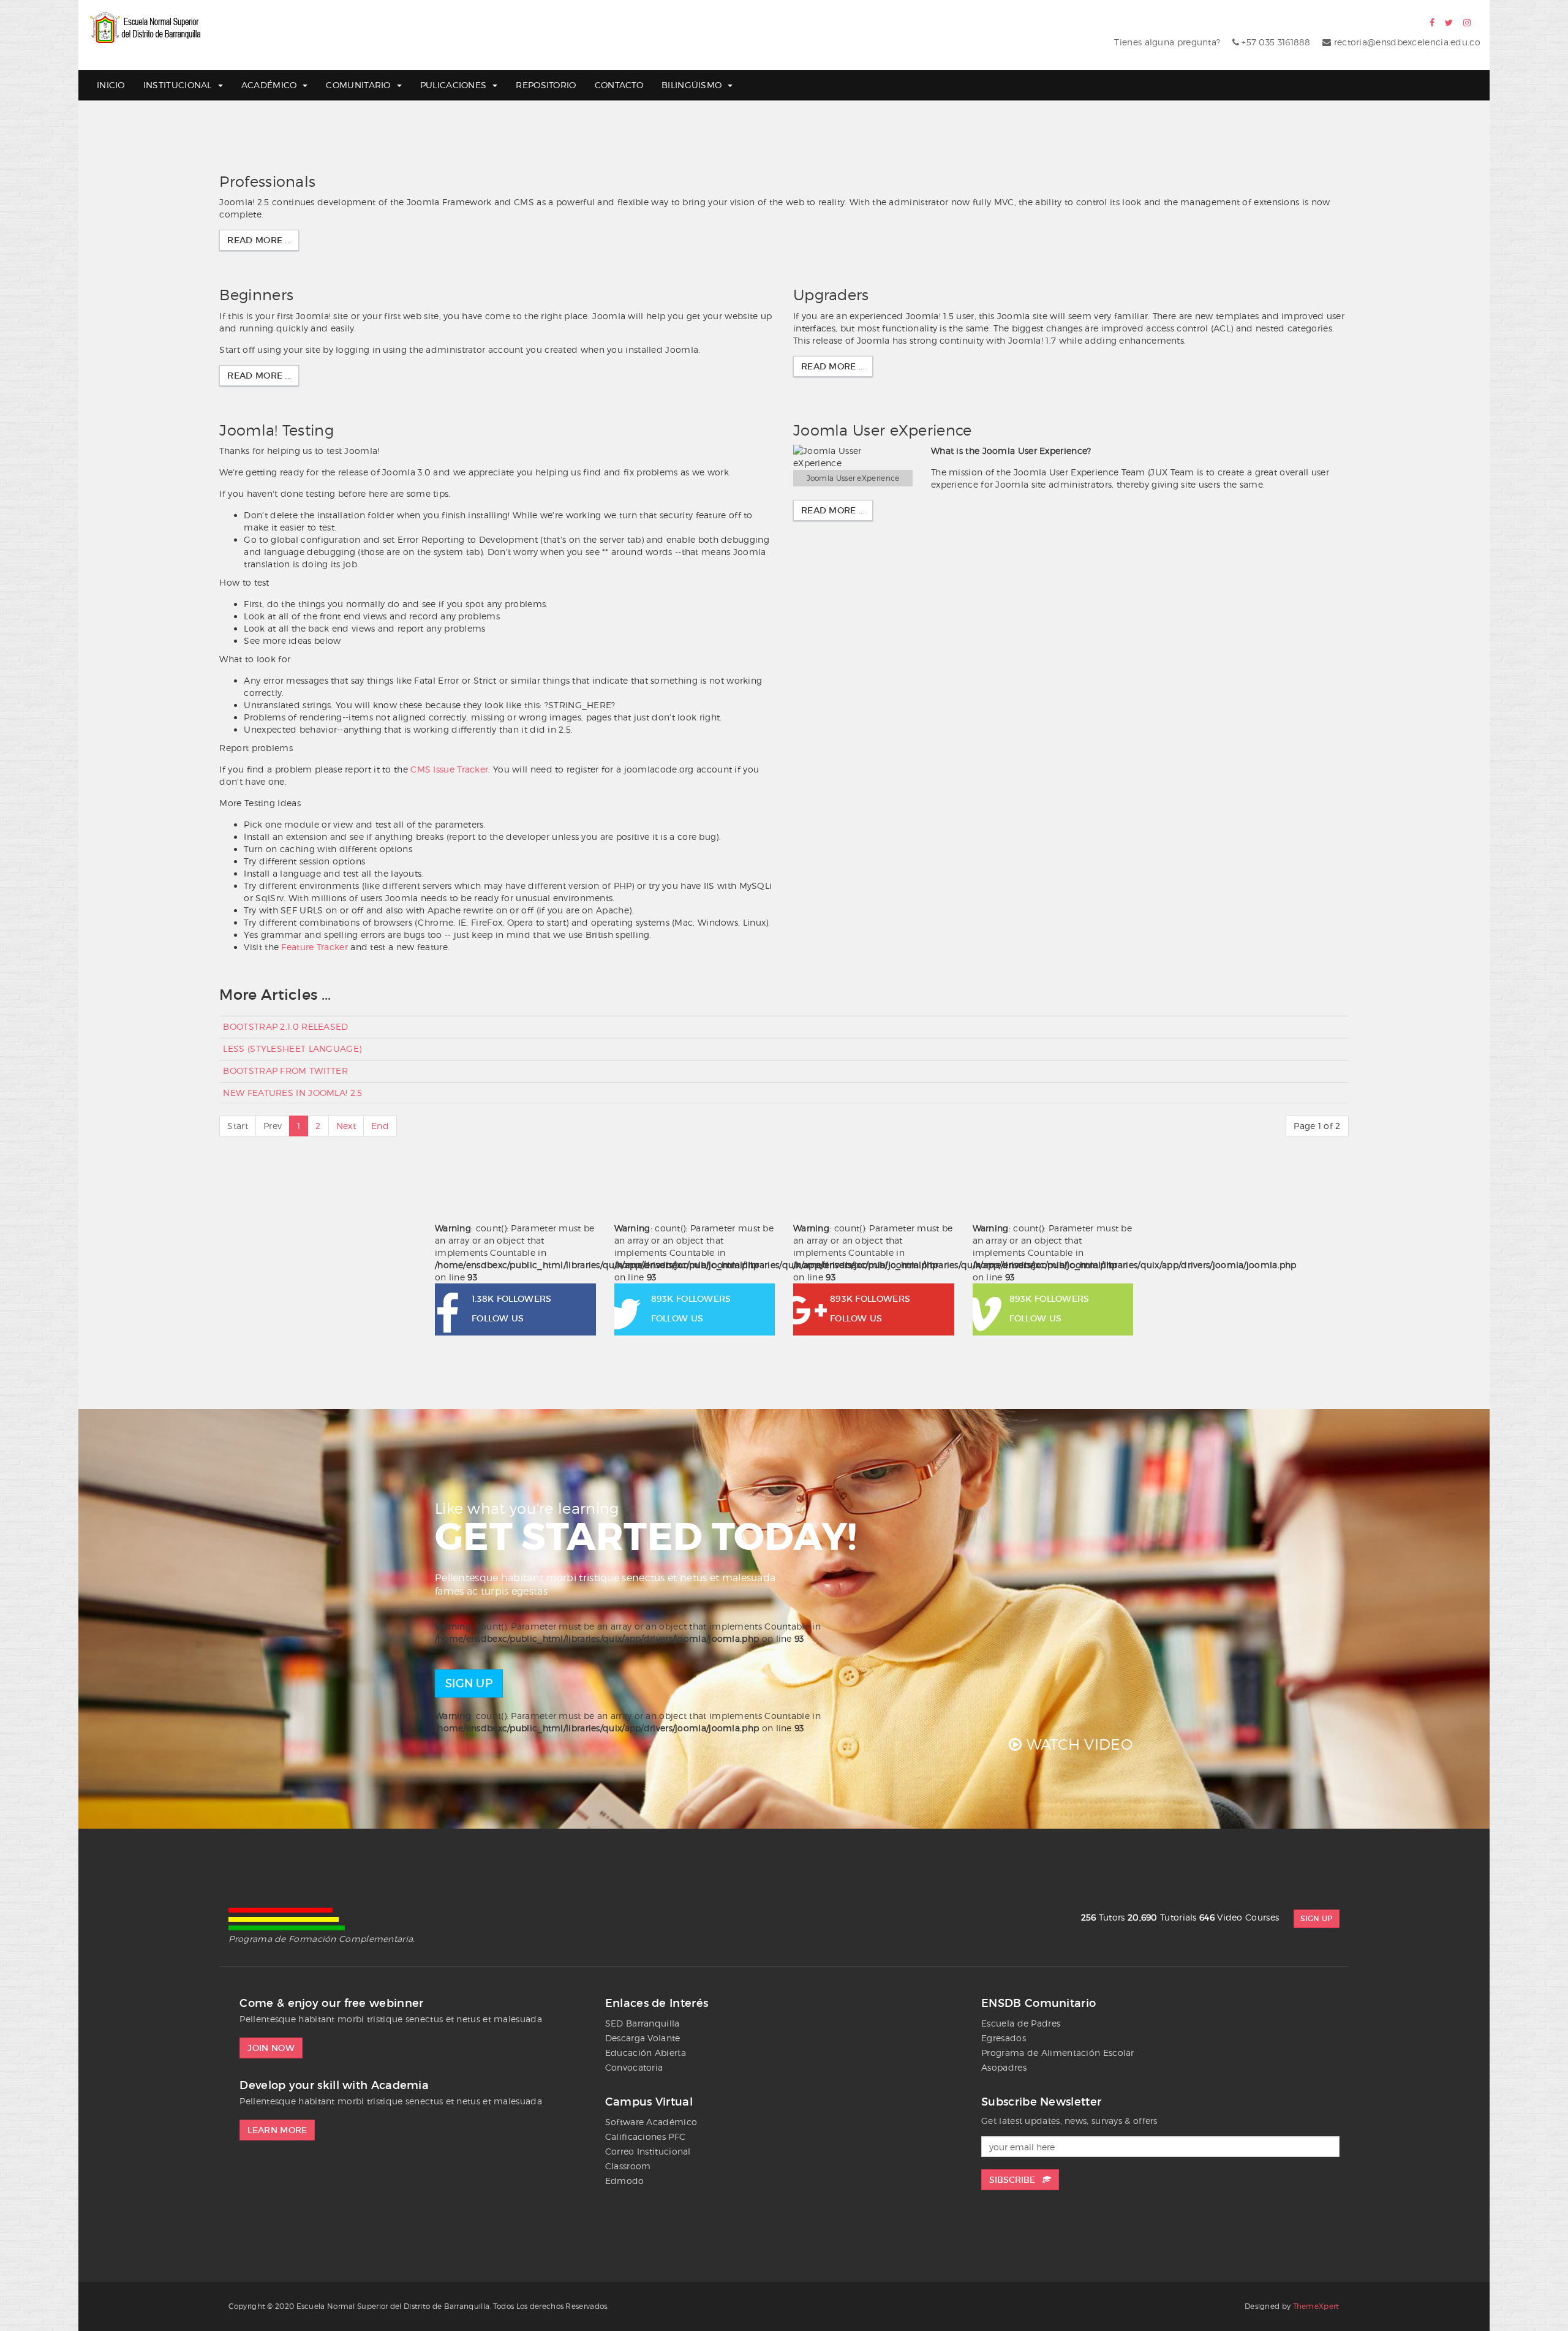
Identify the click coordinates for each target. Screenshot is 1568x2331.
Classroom (628, 2166)
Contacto (619, 85)
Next (346, 1126)
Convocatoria (634, 2067)
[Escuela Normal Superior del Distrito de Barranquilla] (146, 28)
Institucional (178, 85)
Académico (269, 85)
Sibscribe (1016, 2180)
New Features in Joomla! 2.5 (292, 1093)
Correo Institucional (648, 2151)
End (380, 1126)
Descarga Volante (643, 2038)
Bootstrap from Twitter (285, 1071)
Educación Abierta (646, 2053)
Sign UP (1316, 1918)
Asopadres (1004, 2067)
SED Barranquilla (643, 2023)
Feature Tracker (315, 947)
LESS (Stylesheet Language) (292, 1048)
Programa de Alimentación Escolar (1058, 2053)
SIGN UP (469, 1683)
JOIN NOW (271, 2048)
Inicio (111, 85)
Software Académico (651, 2122)
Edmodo (625, 2181)
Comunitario (358, 85)
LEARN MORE (277, 2130)
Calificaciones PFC (645, 2136)
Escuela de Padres (1021, 2023)
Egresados (1004, 2038)
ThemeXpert (1316, 2306)
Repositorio (546, 85)
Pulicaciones (454, 85)
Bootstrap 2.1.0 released (285, 1026)
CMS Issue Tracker (449, 769)
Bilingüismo (692, 85)
